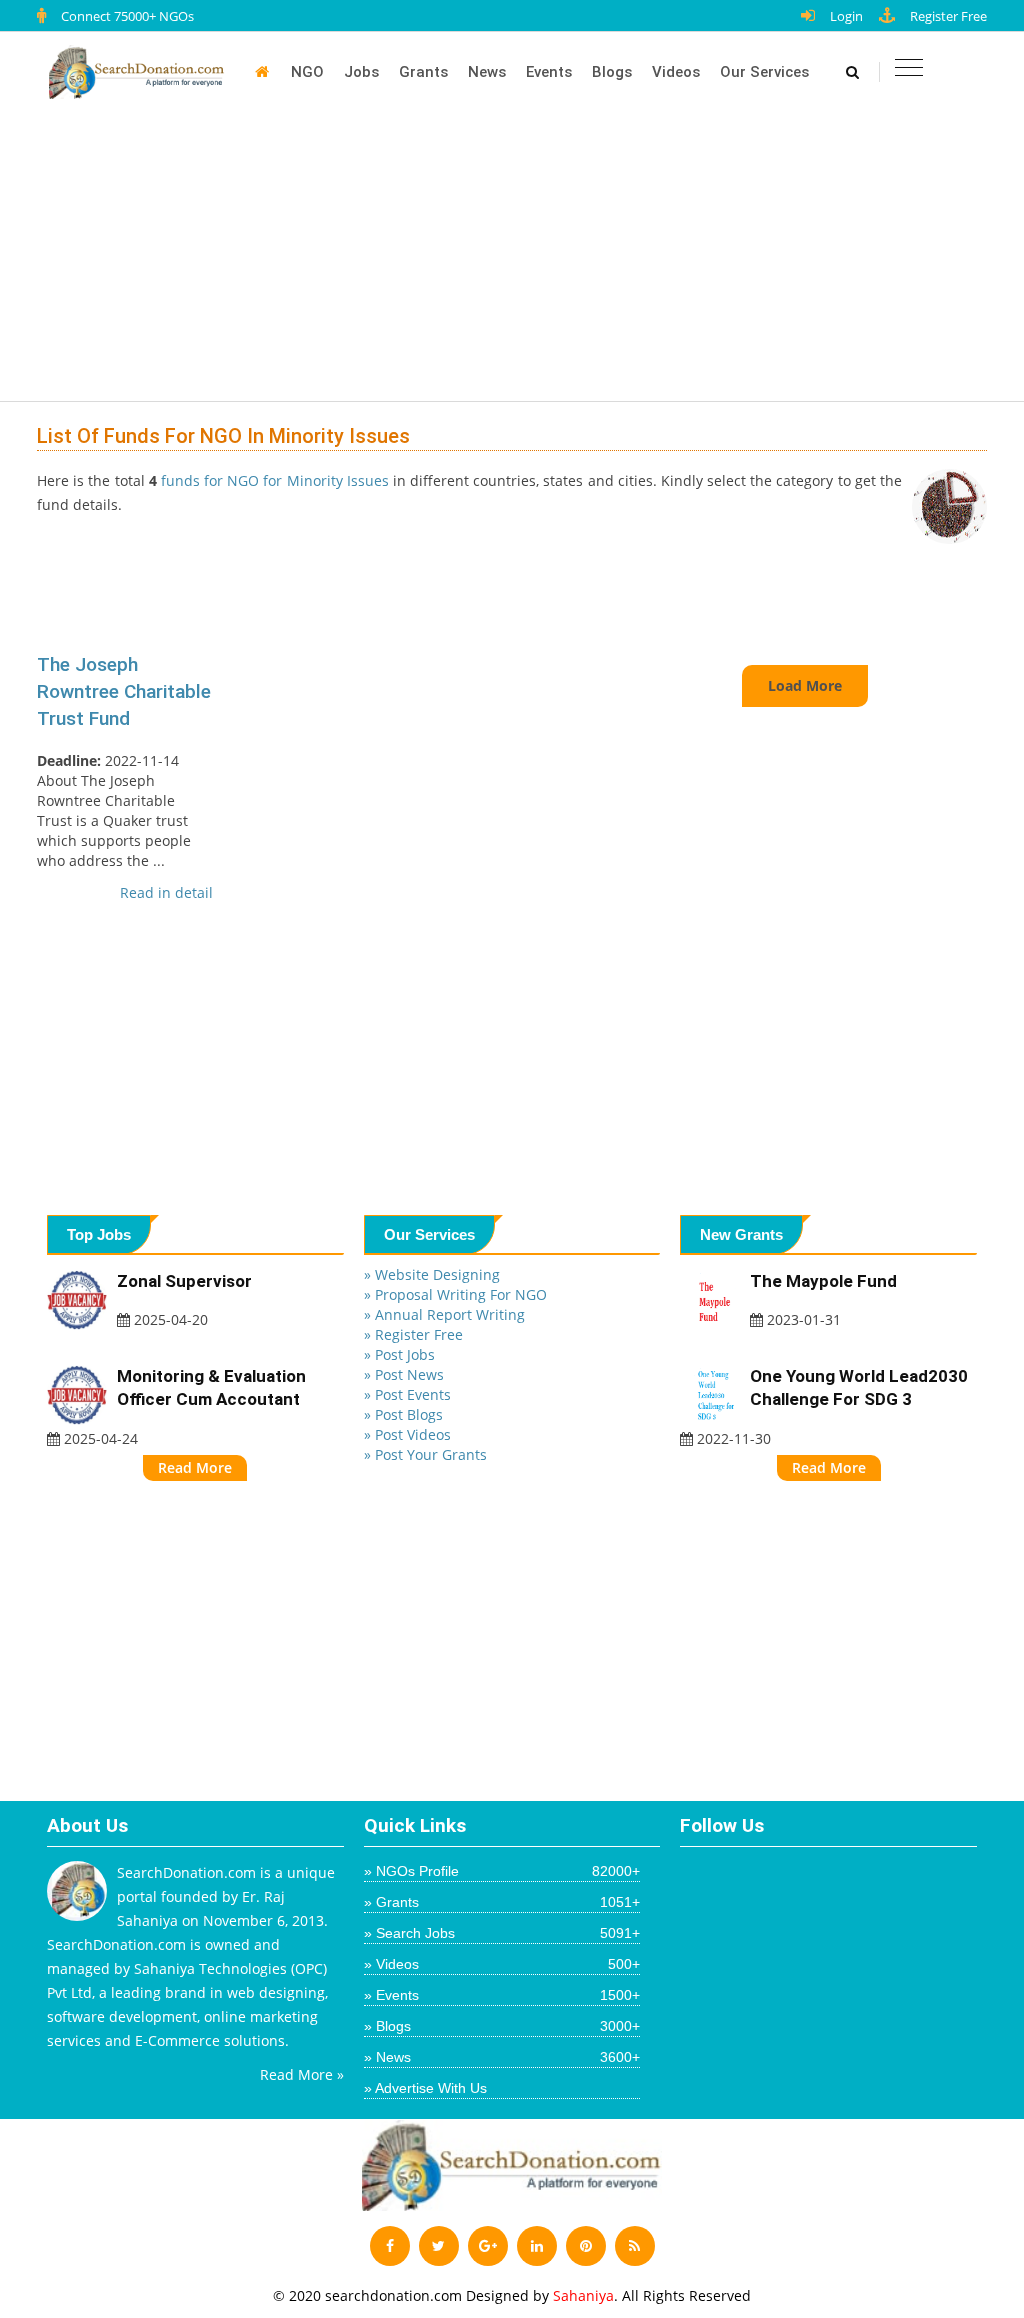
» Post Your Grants (425, 1454)
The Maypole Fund (823, 1281)
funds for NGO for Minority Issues (273, 480)
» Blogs (502, 2026)
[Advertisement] (522, 262)
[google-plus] (488, 2246)
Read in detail (166, 892)
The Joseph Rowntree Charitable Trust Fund (124, 691)
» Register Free (413, 1334)
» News (502, 2057)
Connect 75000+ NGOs (127, 16)
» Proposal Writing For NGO (455, 1294)
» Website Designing (432, 1274)
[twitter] (439, 2246)
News (487, 72)
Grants (423, 72)
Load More (805, 685)
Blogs (612, 72)
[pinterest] (586, 2246)
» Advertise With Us (425, 2088)
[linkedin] (537, 2246)
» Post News (404, 1374)
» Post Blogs (403, 1414)
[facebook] (390, 2246)
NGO (307, 72)
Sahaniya (583, 2295)
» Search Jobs (502, 1933)
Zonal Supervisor (184, 1281)
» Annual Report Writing (444, 1314)
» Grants (502, 1902)
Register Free (948, 16)
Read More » (302, 2074)
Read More (195, 1467)
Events (549, 72)
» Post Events (407, 1394)
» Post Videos (407, 1434)
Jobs (361, 72)
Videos (676, 72)
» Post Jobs (399, 1354)
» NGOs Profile (502, 1871)
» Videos (502, 1964)
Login (846, 16)
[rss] (635, 2246)
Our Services (764, 72)
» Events (502, 1995)
